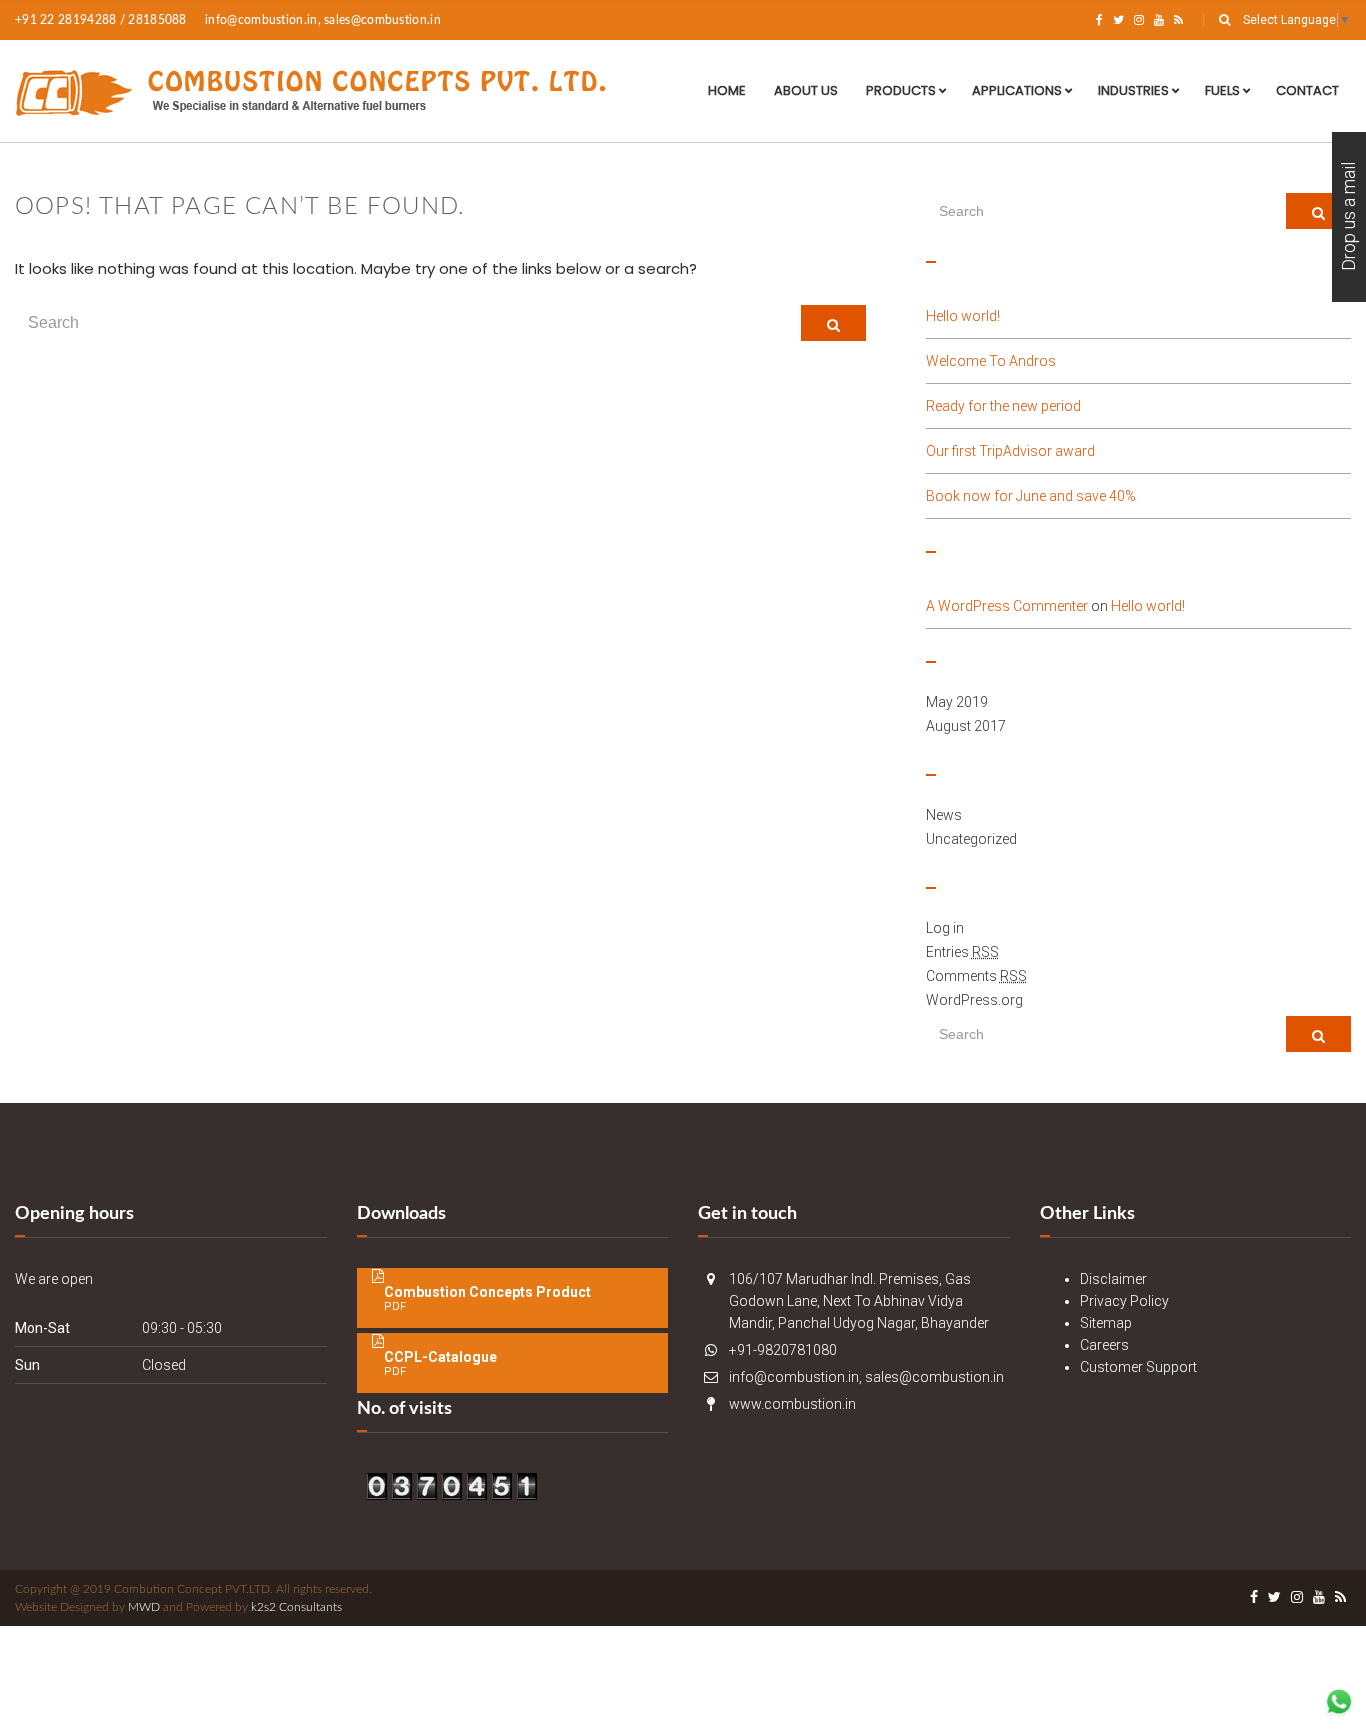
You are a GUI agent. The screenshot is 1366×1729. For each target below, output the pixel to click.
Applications (1017, 90)
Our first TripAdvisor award (1010, 451)
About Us (806, 90)
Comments (976, 976)
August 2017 (966, 726)
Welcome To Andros (991, 361)
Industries (1133, 90)
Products (901, 90)
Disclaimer (1113, 1279)
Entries (962, 952)
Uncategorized (971, 839)
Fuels (1222, 90)
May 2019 (957, 702)
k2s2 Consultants (296, 1607)
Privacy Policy (1124, 1301)
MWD (144, 1607)
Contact (1307, 90)
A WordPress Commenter (1007, 606)
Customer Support (1138, 1367)
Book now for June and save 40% (1031, 496)
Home (727, 90)
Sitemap (1106, 1323)
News (944, 815)
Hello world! (963, 316)
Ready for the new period (1003, 406)
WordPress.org (974, 1000)
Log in (945, 928)
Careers (1104, 1345)
